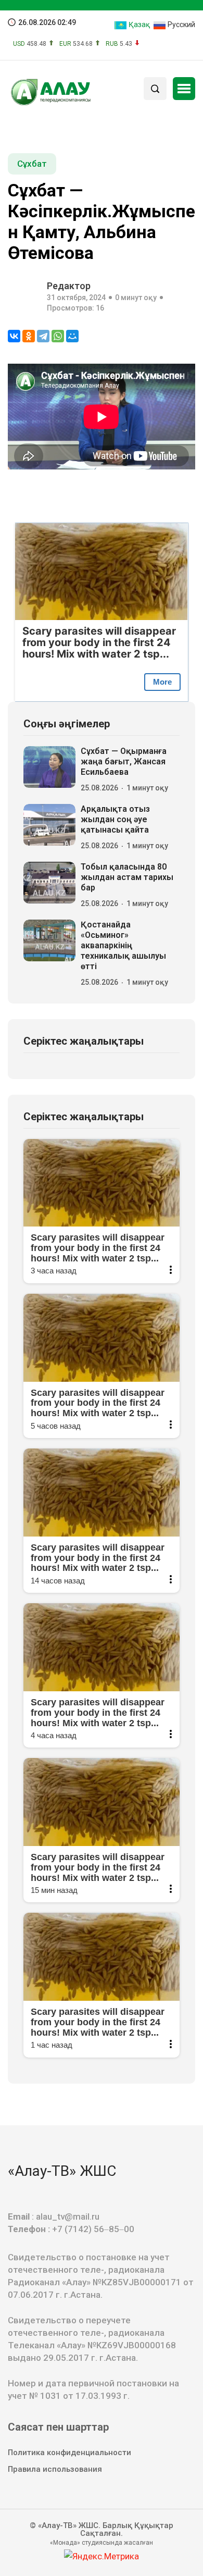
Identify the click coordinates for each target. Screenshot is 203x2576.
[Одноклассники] (29, 336)
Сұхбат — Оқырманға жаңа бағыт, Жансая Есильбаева (124, 761)
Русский (181, 24)
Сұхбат (32, 164)
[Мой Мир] (72, 336)
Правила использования (55, 2469)
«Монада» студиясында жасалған (102, 2543)
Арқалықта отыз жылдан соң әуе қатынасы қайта (115, 819)
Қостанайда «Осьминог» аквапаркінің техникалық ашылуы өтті (123, 945)
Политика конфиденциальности (69, 2453)
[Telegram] (43, 336)
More (162, 682)
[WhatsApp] (58, 336)
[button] (184, 89)
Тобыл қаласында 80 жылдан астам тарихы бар (127, 877)
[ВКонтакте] (14, 336)
